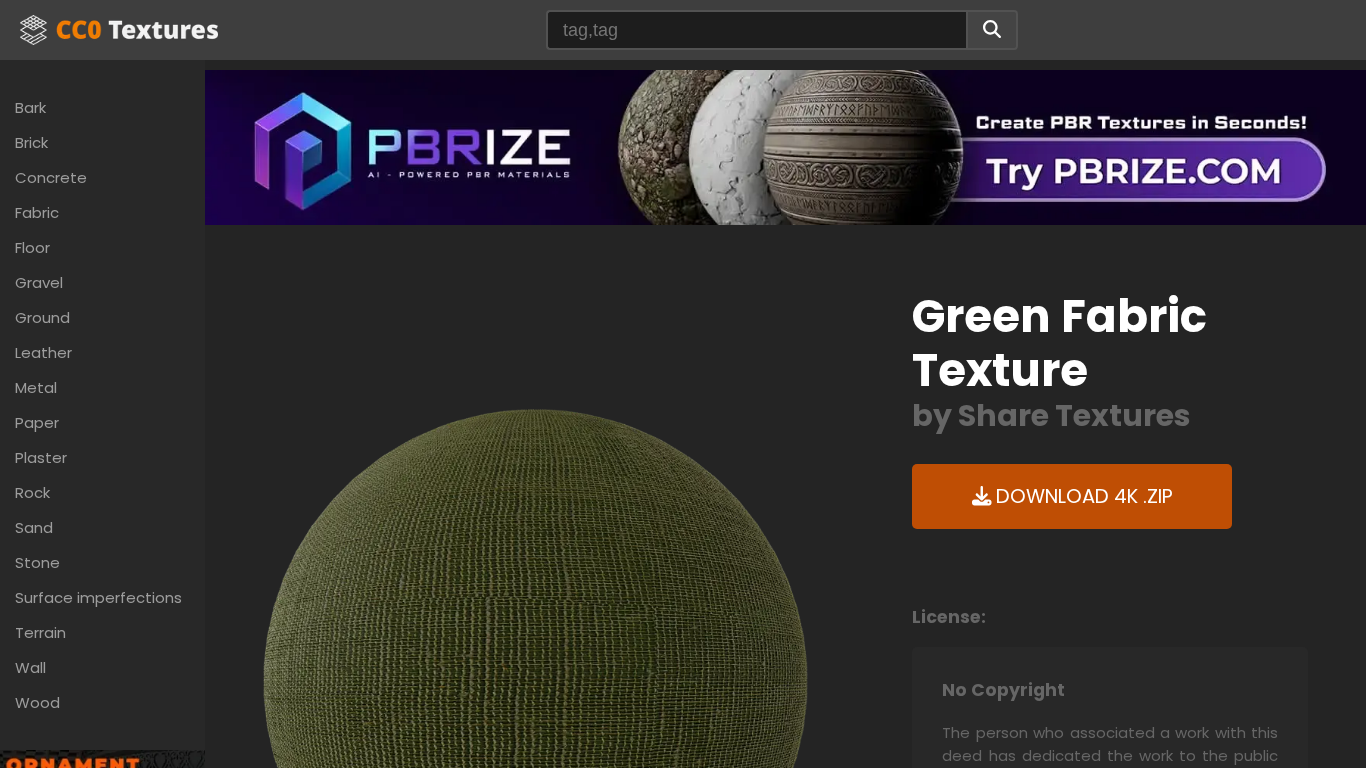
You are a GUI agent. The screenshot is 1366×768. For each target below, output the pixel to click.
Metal (36, 387)
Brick (31, 142)
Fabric (37, 212)
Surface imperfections (98, 597)
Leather (43, 352)
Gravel (39, 282)
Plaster (41, 457)
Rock (32, 492)
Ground (42, 317)
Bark (30, 107)
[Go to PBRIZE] (785, 146)
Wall (30, 667)
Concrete (51, 177)
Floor (32, 247)
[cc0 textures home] (119, 30)
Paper (37, 422)
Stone (37, 562)
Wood (37, 702)
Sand (34, 527)
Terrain (40, 632)
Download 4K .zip (1082, 496)
